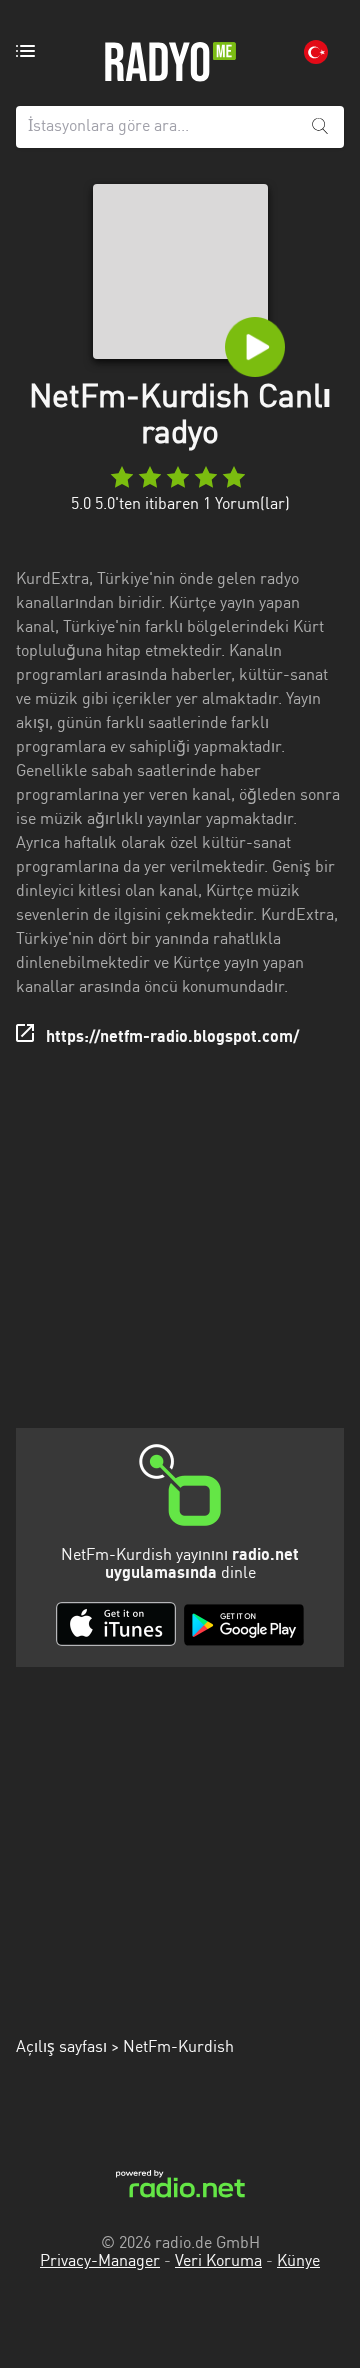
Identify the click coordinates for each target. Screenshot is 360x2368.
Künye (298, 2262)
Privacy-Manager (100, 2262)
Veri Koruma (218, 2262)
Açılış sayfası (61, 2048)
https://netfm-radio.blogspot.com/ (172, 1038)
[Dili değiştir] (316, 52)
